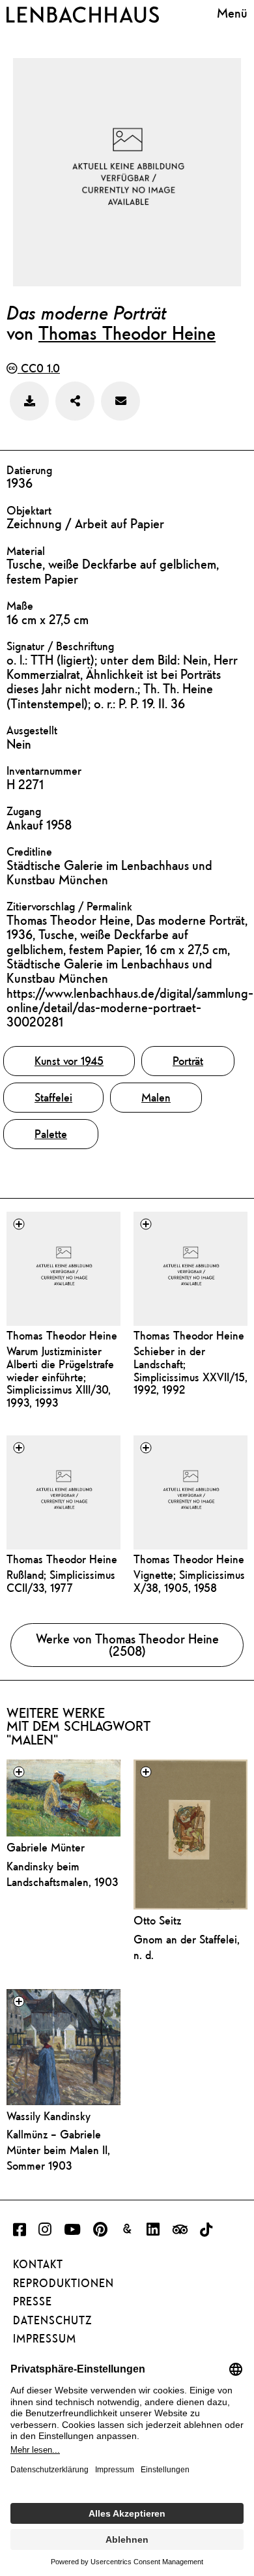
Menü (232, 13)
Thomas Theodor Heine (127, 333)
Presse (33, 2301)
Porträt (188, 1061)
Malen (156, 1097)
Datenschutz (52, 2320)
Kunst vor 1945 (69, 1061)
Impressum (45, 2339)
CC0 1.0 (39, 368)
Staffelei (53, 1097)
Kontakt (38, 2264)
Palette (51, 1134)
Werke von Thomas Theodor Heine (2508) (127, 1645)
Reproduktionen (63, 2283)
